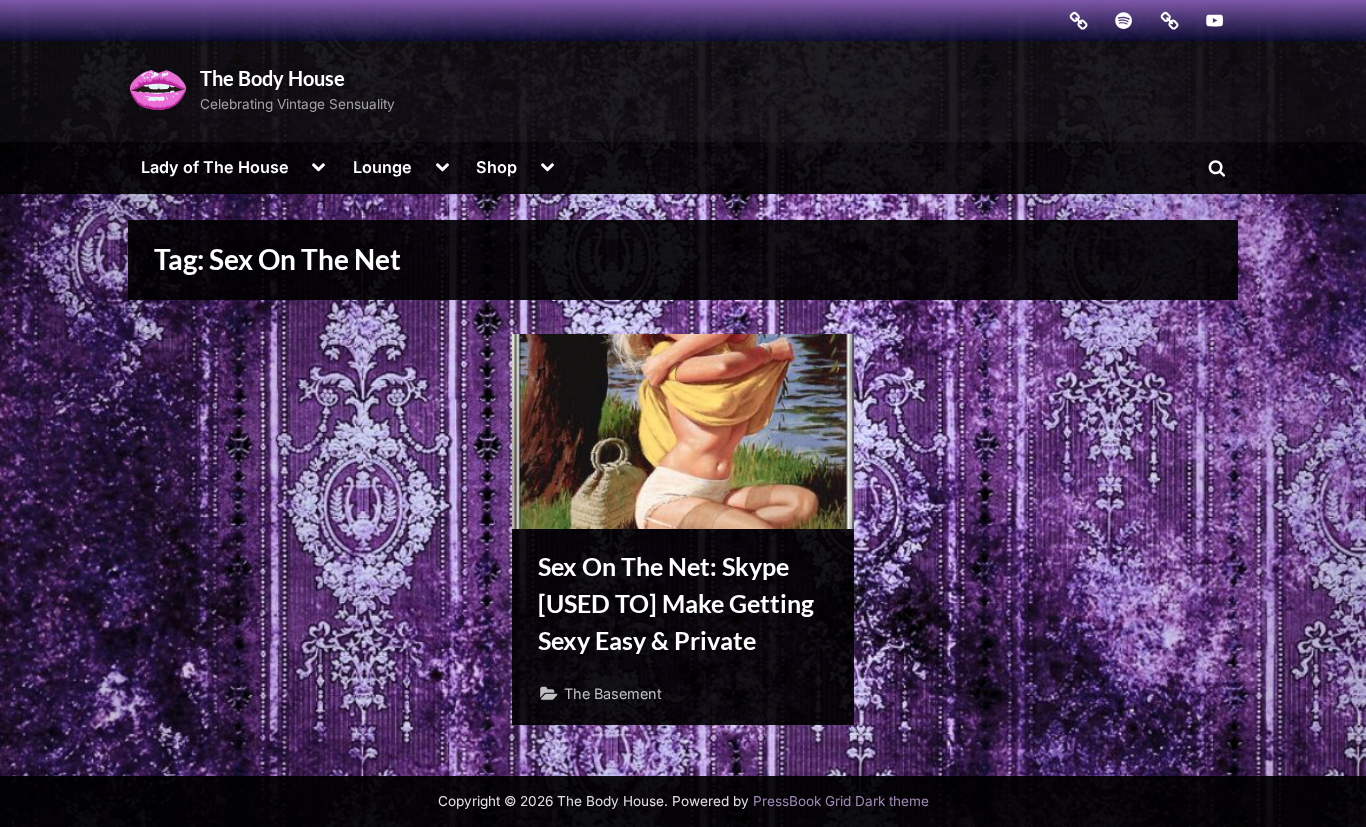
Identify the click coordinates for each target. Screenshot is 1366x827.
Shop (496, 167)
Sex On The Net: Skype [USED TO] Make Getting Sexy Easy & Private (676, 603)
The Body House (272, 78)
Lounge (382, 167)
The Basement (613, 693)
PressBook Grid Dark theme (841, 801)
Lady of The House (215, 167)
